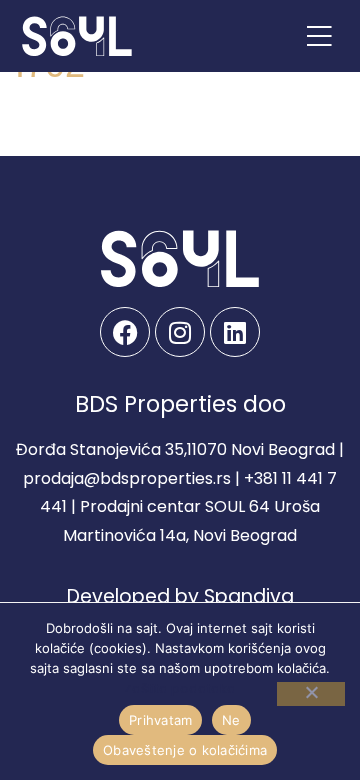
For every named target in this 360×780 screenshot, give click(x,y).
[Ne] (311, 694)
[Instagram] (180, 332)
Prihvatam (160, 720)
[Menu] (319, 36)
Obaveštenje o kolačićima (185, 750)
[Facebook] (125, 332)
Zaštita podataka (180, 688)
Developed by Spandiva (180, 596)
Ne (231, 720)
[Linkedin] (235, 332)
